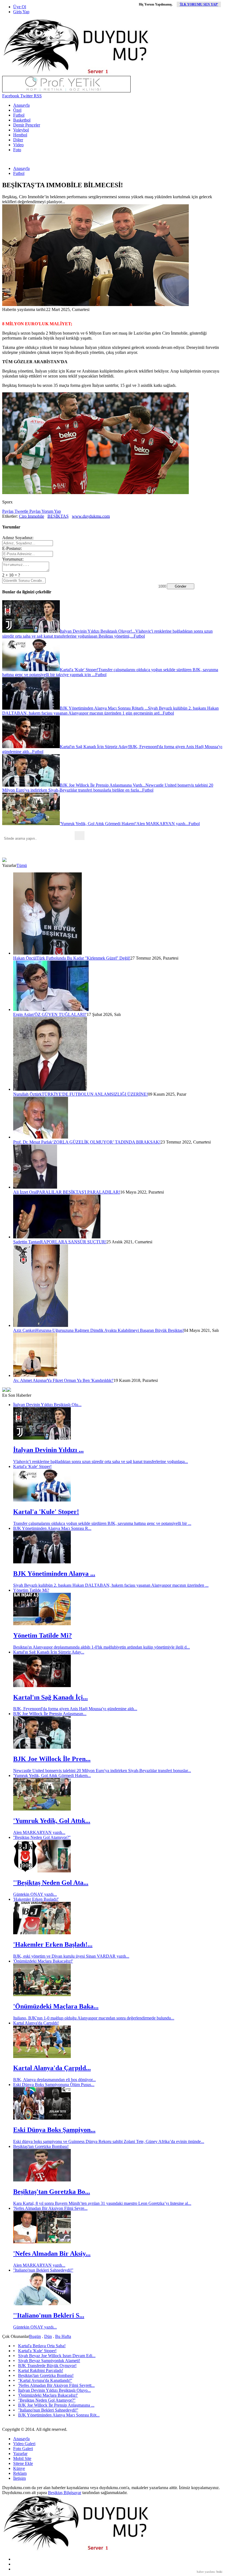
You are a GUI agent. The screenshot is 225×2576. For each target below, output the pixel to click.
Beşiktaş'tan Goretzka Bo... (52, 2192)
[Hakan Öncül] (47, 953)
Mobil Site (22, 2458)
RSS (37, 96)
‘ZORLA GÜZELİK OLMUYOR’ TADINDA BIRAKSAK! (106, 1142)
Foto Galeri (23, 2449)
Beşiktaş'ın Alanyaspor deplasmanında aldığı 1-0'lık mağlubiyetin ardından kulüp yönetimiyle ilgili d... (102, 1647)
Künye (19, 2468)
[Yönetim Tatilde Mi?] (42, 1624)
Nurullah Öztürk (27, 1094)
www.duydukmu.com (91, 516)
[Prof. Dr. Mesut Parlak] (41, 1137)
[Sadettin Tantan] (57, 1237)
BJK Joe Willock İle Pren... (52, 1759)
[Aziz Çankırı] (41, 1325)
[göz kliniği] (66, 91)
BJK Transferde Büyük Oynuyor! (47, 2366)
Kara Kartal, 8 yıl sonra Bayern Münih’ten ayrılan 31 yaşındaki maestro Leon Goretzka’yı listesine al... (102, 2203)
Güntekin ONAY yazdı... (35, 1894)
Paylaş (8, 511)
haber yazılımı (206, 2572)
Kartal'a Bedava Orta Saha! (42, 2346)
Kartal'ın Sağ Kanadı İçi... (50, 1697)
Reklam (20, 2473)
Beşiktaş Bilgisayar (65, 2493)
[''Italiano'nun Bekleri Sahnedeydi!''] (42, 2304)
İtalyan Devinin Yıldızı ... (48, 1450)
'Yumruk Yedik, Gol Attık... (52, 1821)
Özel (17, 110)
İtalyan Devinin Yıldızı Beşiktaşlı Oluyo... (54, 2390)
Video (18, 145)
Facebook (11, 96)
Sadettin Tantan (27, 1242)
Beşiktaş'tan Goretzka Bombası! (41, 2146)
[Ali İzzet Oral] (35, 1187)
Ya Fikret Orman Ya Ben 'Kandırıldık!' (80, 1380)
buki (219, 2572)
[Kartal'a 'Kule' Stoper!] (42, 1500)
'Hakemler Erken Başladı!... (53, 1944)
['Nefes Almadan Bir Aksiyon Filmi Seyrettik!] (42, 2242)
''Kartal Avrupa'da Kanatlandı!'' (45, 2380)
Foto (17, 150)
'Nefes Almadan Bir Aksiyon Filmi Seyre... (50, 2208)
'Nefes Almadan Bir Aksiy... (52, 2253)
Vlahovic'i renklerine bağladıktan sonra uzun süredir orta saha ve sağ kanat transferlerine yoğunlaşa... (101, 1461)
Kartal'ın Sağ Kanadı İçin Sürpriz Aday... (49, 1652)
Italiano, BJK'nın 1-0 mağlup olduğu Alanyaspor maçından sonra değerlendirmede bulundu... (94, 2018)
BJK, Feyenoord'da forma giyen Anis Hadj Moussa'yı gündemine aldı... (75, 1709)
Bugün (35, 2336)
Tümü (22, 865)
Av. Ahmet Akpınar (30, 1380)
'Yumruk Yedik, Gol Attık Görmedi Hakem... (52, 1775)
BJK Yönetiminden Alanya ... (54, 1574)
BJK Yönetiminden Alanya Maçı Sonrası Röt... (59, 2415)
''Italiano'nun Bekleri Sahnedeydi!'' (43, 2270)
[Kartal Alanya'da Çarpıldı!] (42, 2056)
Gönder (181, 586)
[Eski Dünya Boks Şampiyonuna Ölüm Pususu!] (42, 2118)
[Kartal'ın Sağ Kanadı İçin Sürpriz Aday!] (42, 1686)
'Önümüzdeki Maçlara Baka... (56, 2006)
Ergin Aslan (23, 1014)
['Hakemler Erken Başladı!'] (42, 1933)
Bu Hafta (63, 2336)
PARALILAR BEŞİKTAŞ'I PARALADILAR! (78, 1192)
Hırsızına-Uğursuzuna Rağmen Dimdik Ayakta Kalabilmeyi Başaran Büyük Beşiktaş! (110, 1330)
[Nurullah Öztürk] (50, 1089)
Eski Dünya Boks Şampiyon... (54, 2130)
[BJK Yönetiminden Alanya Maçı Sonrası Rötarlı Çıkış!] (42, 1562)
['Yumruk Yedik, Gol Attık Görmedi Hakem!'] (42, 1809)
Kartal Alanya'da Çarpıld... (52, 2068)
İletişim (19, 2478)
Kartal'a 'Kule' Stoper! (32, 1466)
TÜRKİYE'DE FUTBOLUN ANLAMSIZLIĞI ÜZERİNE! (95, 1094)
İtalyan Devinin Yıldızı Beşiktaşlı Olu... (47, 1405)
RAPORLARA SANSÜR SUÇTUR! (73, 1242)
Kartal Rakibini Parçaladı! (41, 2370)
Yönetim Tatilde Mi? (31, 1590)
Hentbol (20, 135)
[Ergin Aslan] (51, 1009)
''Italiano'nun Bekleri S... (49, 2315)
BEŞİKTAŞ (58, 516)
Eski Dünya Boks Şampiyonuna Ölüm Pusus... (54, 2085)
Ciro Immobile (32, 516)
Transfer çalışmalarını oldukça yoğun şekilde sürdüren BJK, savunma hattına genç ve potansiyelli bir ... (102, 1523)
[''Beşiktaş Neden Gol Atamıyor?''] (42, 1871)
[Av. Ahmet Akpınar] (35, 1375)
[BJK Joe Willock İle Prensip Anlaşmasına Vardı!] (42, 1747)
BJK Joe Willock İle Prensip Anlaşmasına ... (56, 2405)
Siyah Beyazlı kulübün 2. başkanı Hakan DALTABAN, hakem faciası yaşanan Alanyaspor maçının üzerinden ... (111, 1585)
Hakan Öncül (25, 958)
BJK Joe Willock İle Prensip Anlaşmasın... (50, 1714)
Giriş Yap (21, 12)
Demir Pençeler (27, 125)
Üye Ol (20, 7)
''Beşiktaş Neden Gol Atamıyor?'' (42, 1837)
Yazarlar (20, 2454)
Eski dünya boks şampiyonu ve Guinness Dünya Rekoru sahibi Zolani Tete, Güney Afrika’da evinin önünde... (109, 2141)
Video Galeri (24, 2444)
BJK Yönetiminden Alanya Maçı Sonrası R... (52, 1528)
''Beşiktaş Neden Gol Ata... (51, 1883)
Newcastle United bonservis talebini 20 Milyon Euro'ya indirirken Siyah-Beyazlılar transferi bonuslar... (102, 1771)
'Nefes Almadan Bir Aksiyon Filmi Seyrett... (56, 2385)
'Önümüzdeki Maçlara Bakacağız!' (43, 1961)
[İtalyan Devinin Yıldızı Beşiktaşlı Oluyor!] (42, 1438)
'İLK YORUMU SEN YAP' (199, 4)
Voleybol (21, 130)
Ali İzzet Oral (25, 1192)
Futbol (19, 115)
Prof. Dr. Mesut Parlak (33, 1142)
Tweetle (21, 511)
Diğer (18, 140)
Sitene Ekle (23, 2463)
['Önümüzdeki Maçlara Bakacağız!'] (42, 1995)
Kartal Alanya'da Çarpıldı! (36, 2023)
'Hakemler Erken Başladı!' (36, 1899)
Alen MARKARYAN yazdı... (39, 1832)
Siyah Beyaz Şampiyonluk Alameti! (49, 2361)
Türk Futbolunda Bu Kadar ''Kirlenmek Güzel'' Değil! (83, 958)
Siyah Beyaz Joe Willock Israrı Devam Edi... (57, 2356)
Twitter (26, 96)
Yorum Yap (51, 511)
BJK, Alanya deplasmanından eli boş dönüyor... (54, 2080)
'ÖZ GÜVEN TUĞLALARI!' (60, 1014)
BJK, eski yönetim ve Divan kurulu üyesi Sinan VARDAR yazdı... (71, 1956)
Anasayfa (21, 105)
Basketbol (22, 120)
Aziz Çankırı (24, 1330)
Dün (48, 2336)
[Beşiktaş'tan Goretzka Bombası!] (42, 2180)
